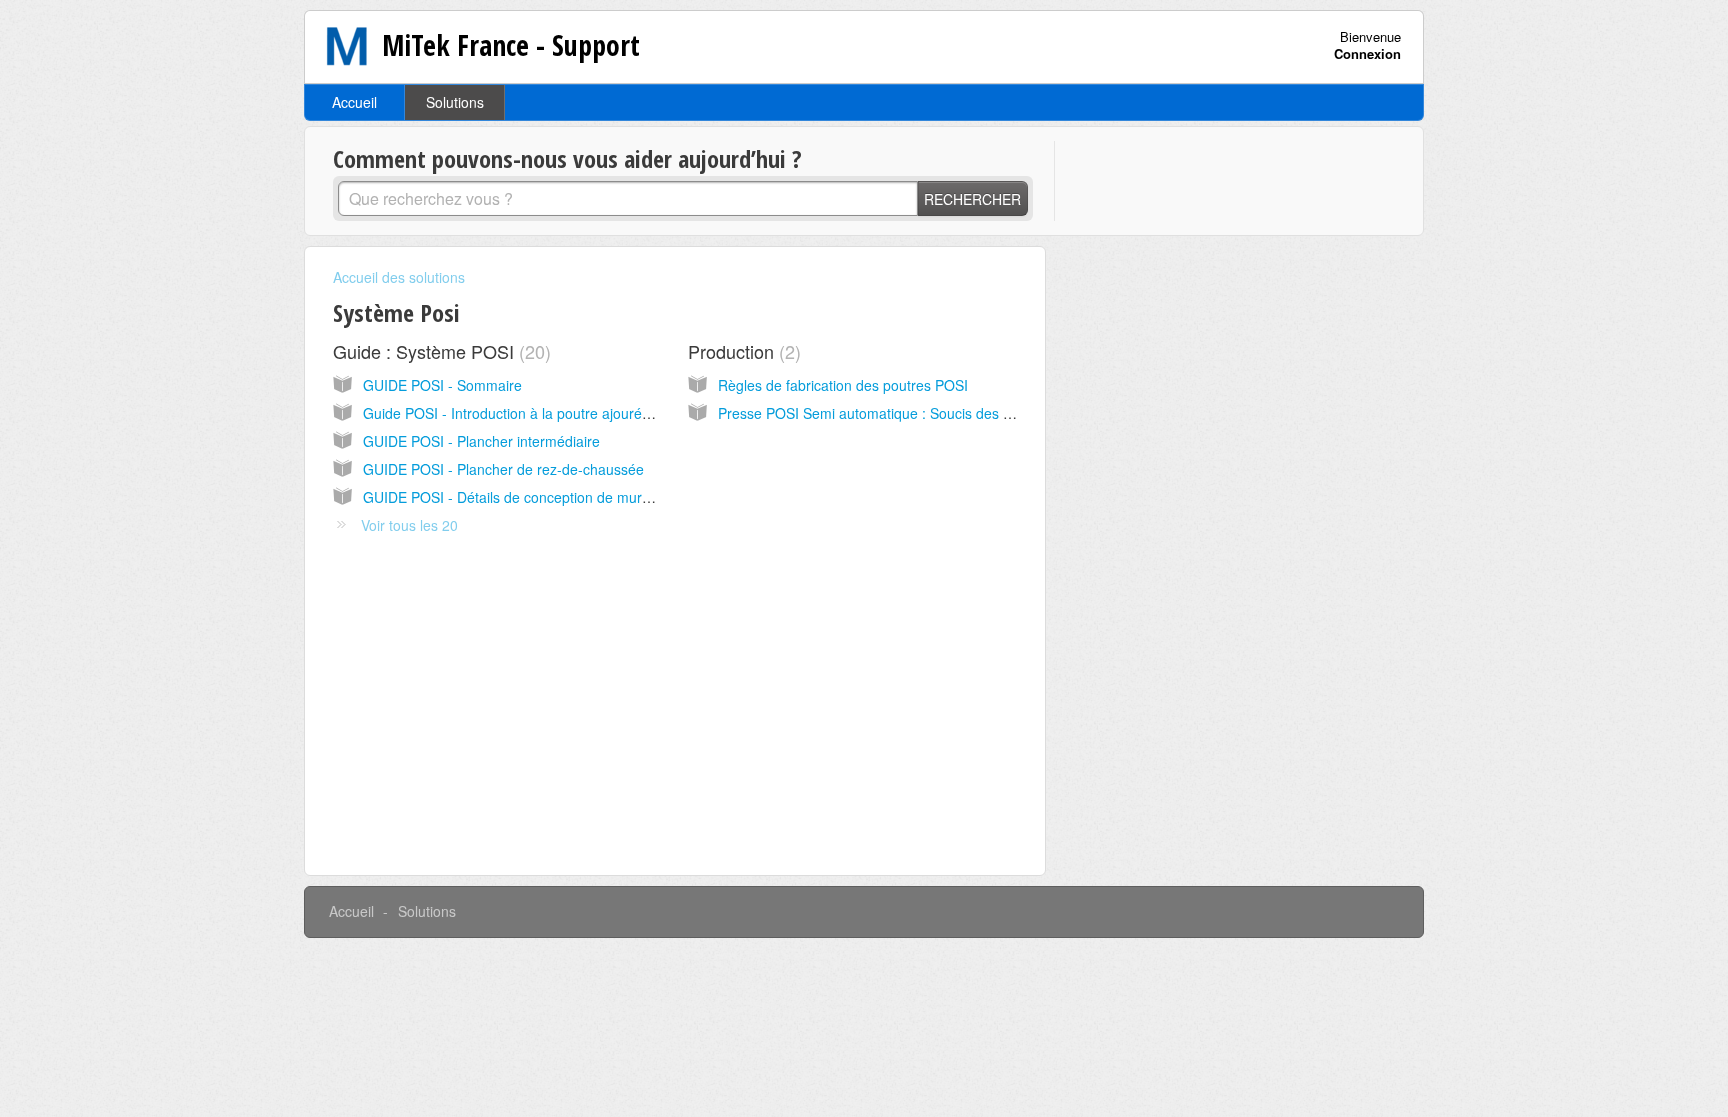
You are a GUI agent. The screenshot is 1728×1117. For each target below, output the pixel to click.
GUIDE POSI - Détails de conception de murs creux (525, 497)
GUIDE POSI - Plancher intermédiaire (481, 441)
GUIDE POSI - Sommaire (442, 385)
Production (741, 351)
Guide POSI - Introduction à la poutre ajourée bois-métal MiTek (562, 413)
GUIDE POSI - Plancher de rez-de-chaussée (503, 469)
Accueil (354, 102)
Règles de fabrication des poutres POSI (843, 385)
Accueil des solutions (399, 277)
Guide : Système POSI (439, 351)
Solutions (455, 102)
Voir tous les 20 (409, 525)
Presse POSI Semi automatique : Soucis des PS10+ (881, 413)
